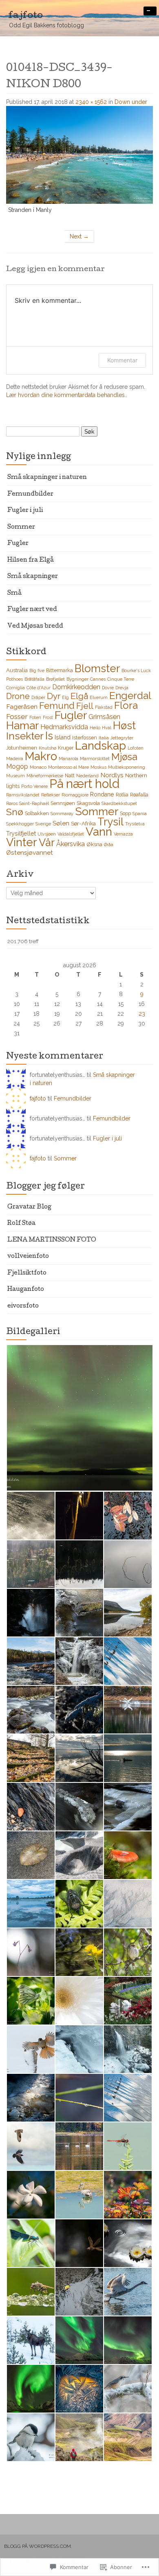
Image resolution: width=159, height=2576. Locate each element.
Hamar (22, 725)
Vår (47, 842)
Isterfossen (85, 738)
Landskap (100, 746)
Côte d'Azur (39, 688)
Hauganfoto (26, 1290)
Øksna (94, 844)
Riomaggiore (75, 795)
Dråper (38, 697)
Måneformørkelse (45, 776)
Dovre (108, 688)
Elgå (79, 696)
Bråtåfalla (34, 679)
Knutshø (47, 748)
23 (142, 1014)
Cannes (98, 679)
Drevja (122, 688)
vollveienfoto (28, 1257)
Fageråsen (22, 707)
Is (49, 736)
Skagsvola (88, 803)
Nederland (87, 776)
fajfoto (38, 1098)
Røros (12, 803)
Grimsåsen (104, 717)
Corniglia (15, 688)
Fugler (18, 544)
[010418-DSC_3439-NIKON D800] (79, 154)
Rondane (102, 794)
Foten (35, 717)
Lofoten (136, 748)
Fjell (85, 706)
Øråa (109, 845)
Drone (18, 696)
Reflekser (51, 795)
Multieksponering (127, 767)
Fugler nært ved (32, 610)
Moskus (98, 767)
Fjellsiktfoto (27, 1273)
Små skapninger (33, 577)
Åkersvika (71, 844)
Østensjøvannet (30, 852)
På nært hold (84, 784)
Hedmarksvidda (64, 727)
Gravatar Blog (29, 1207)
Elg (65, 697)
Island (63, 737)
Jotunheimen (22, 748)
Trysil (110, 822)
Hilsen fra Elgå (31, 560)
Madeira (15, 759)
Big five (37, 670)
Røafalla (139, 795)
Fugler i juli (25, 511)
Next (79, 236)
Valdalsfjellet (71, 834)
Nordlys (112, 775)
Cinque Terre (121, 679)
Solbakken (37, 813)
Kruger (66, 748)
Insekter (25, 736)
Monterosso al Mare (68, 767)
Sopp (125, 813)
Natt (70, 775)
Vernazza (123, 834)
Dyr (54, 696)
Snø (15, 812)
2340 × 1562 (91, 102)
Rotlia (122, 795)
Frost (48, 717)
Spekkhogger (20, 824)
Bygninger (77, 679)
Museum (15, 776)
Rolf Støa (21, 1224)
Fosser (17, 717)
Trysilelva (135, 824)
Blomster (97, 668)
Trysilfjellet (21, 834)
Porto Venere (34, 786)
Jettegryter (122, 738)
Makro (41, 756)
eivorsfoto (23, 1306)
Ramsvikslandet (23, 795)
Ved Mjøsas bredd (35, 626)
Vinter (22, 842)
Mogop (17, 766)
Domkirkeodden (76, 687)
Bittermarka (60, 670)
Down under (131, 102)
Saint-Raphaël (34, 803)
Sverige (43, 824)
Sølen (61, 823)
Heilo (95, 728)
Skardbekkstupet (119, 803)
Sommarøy (62, 814)
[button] (79, 1418)
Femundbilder (30, 494)
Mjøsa (124, 757)
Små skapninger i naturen (47, 478)
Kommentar (122, 360)
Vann (99, 832)
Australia (17, 670)
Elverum (99, 697)
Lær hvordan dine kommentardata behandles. (66, 395)
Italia (104, 738)
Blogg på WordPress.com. (38, 2546)
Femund (57, 706)
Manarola (68, 759)
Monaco (38, 767)
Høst (124, 726)
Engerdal (130, 696)
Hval (107, 728)
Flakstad (104, 707)
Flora (126, 705)
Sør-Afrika (83, 823)
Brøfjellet (55, 679)
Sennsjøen (63, 803)
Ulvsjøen (47, 834)
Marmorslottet (95, 759)
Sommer (21, 527)
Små (14, 593)
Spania (140, 814)
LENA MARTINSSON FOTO (52, 1240)
